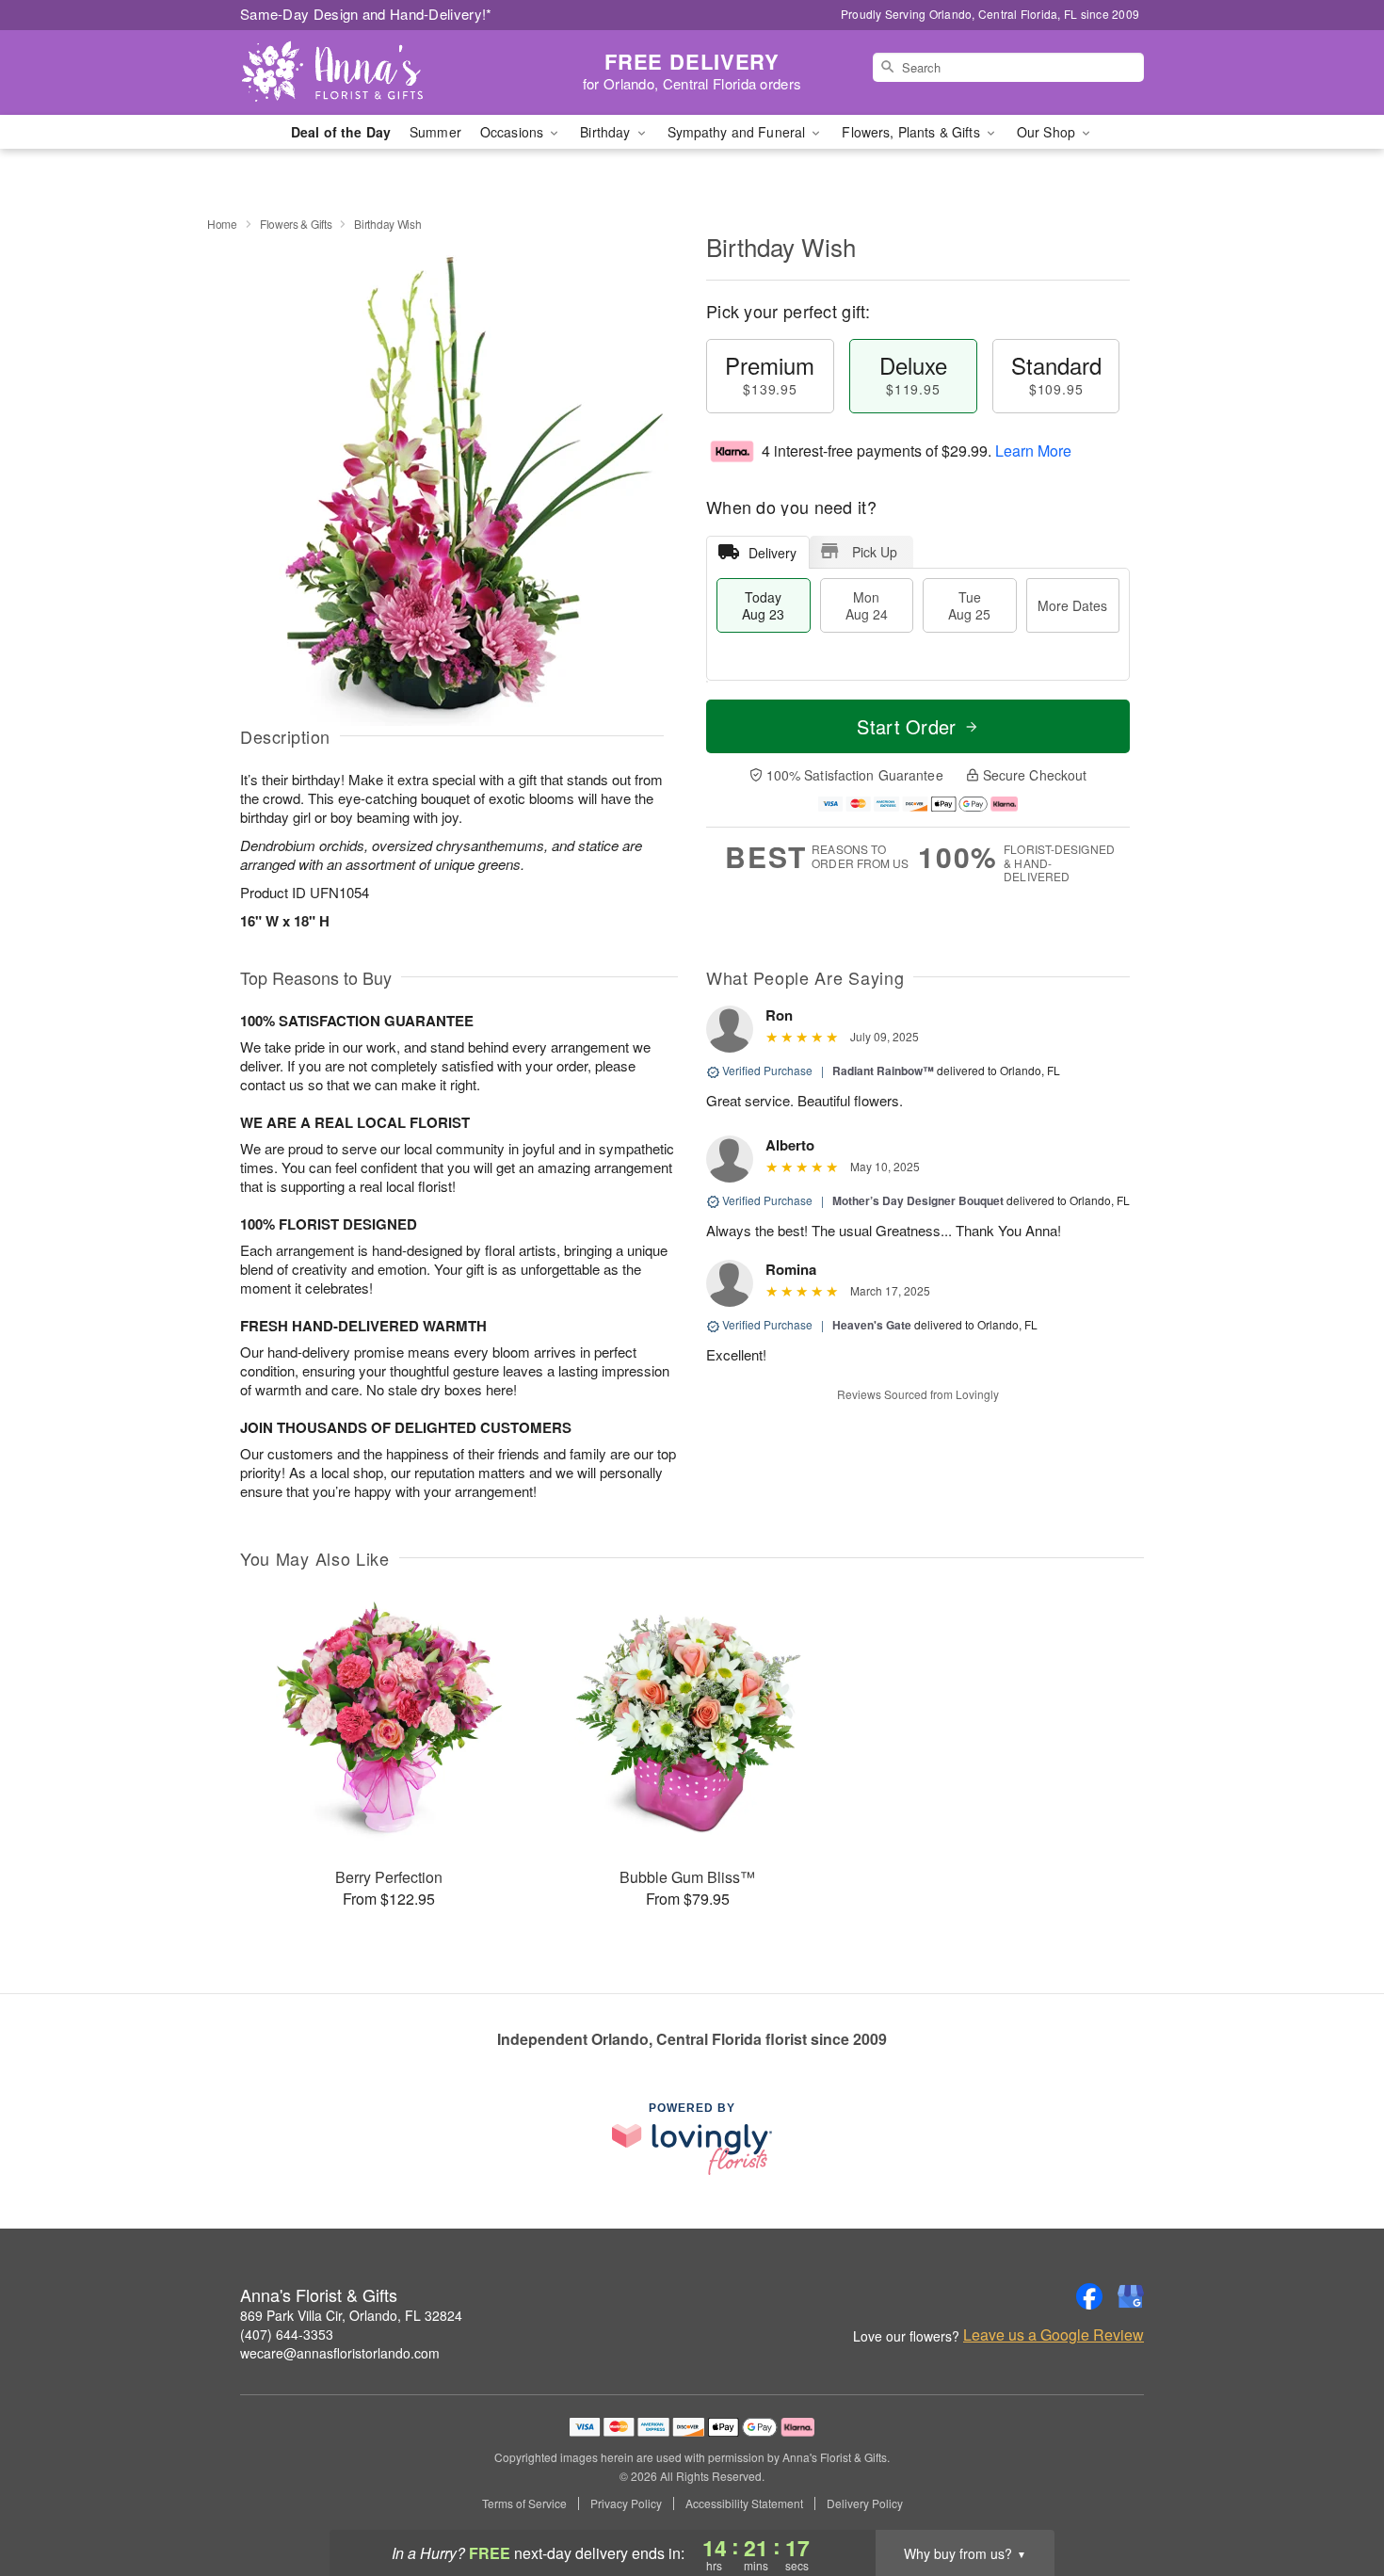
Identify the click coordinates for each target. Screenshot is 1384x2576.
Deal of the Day (341, 132)
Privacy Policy (626, 2504)
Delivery (772, 553)
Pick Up (875, 552)
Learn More (1033, 451)
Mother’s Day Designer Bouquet (918, 1200)
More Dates (1072, 605)
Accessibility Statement (744, 2504)
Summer (435, 132)
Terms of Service (524, 2504)
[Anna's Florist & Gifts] (376, 72)
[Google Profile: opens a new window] (1131, 2296)
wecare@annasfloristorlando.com (340, 2353)
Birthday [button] (607, 132)
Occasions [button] (514, 132)
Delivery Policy (865, 2504)
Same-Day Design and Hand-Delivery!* (366, 14)
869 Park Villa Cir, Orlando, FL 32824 (351, 2315)
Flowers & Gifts (296, 224)
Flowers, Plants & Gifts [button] (912, 132)
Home (222, 224)
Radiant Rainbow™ (883, 1071)
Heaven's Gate (872, 1325)
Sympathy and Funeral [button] (739, 132)
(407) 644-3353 (287, 2334)
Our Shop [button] (1048, 132)
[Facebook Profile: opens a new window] (1089, 2296)
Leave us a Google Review (1054, 2335)
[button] (1335, 2496)
